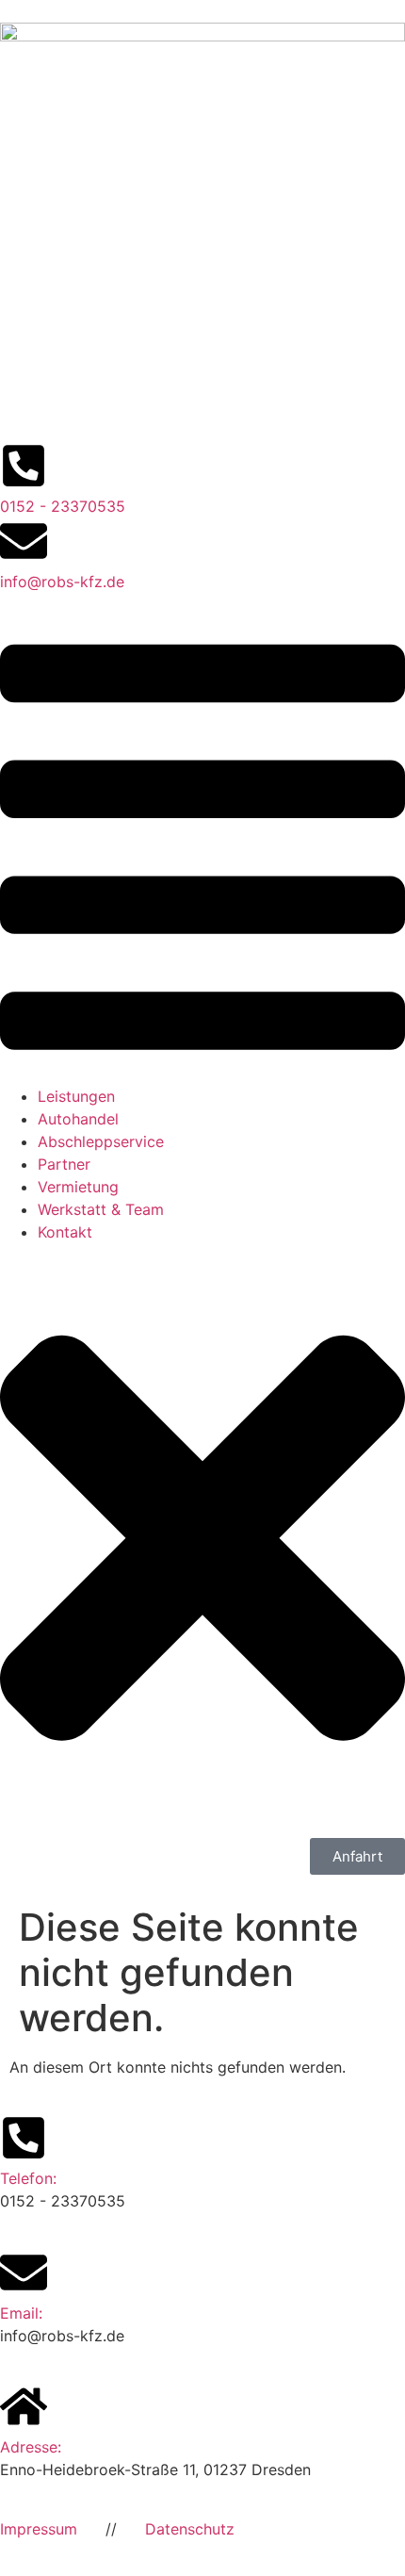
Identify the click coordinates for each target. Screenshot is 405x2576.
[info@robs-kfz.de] (24, 541)
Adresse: (31, 2447)
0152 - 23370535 (63, 506)
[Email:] (24, 2272)
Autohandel (78, 1119)
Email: (21, 2313)
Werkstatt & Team (101, 1209)
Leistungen (76, 1096)
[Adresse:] (24, 2406)
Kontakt (65, 1232)
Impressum (39, 2529)
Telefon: (28, 2178)
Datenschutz (190, 2529)
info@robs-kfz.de (62, 582)
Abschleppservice (101, 1141)
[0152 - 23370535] (24, 466)
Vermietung (78, 1187)
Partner (64, 1164)
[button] (202, 850)
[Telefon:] (24, 2138)
